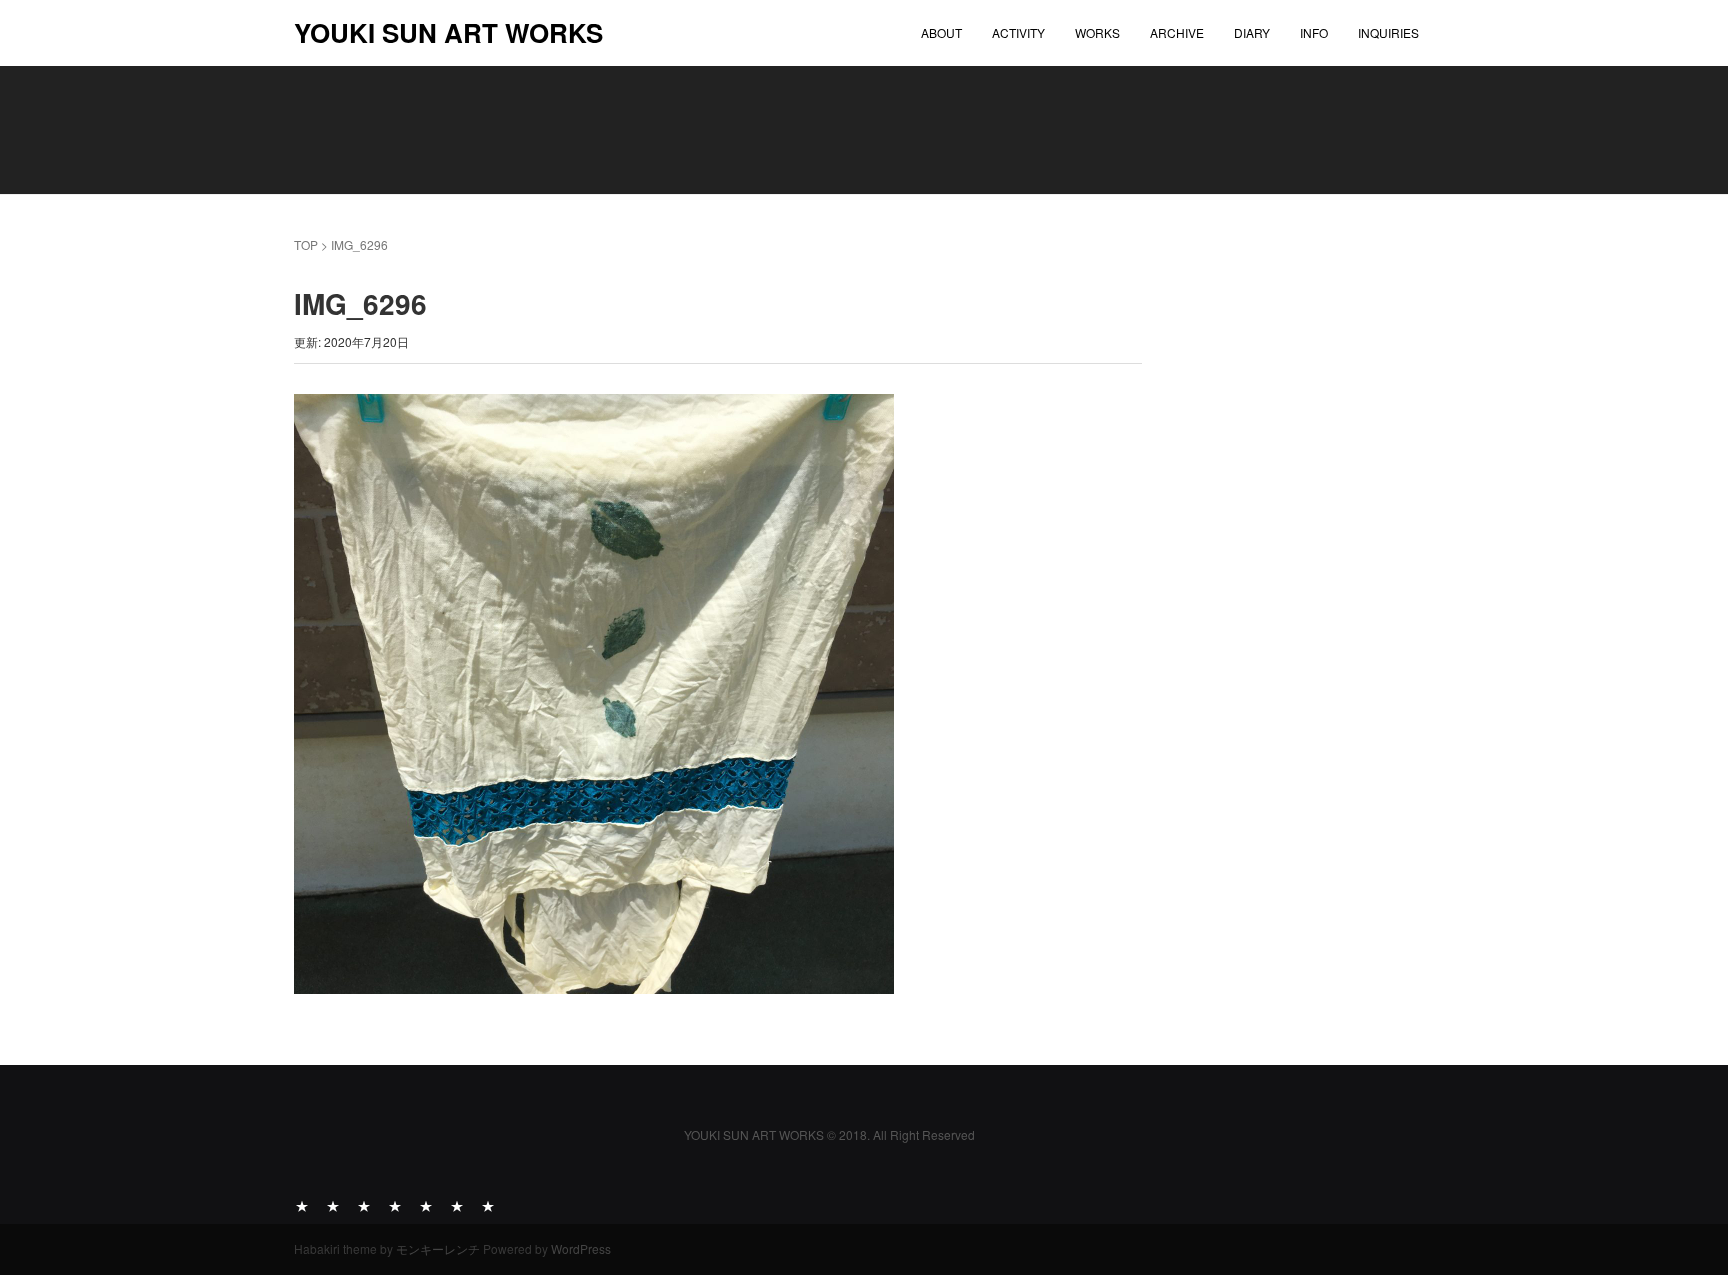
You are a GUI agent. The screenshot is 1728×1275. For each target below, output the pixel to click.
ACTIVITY (1018, 32)
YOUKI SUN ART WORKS (448, 32)
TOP (306, 244)
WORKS (1097, 32)
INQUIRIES (1388, 32)
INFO (1314, 32)
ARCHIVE (1177, 32)
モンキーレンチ (438, 1248)
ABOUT (941, 32)
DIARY (1252, 32)
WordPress (581, 1248)
